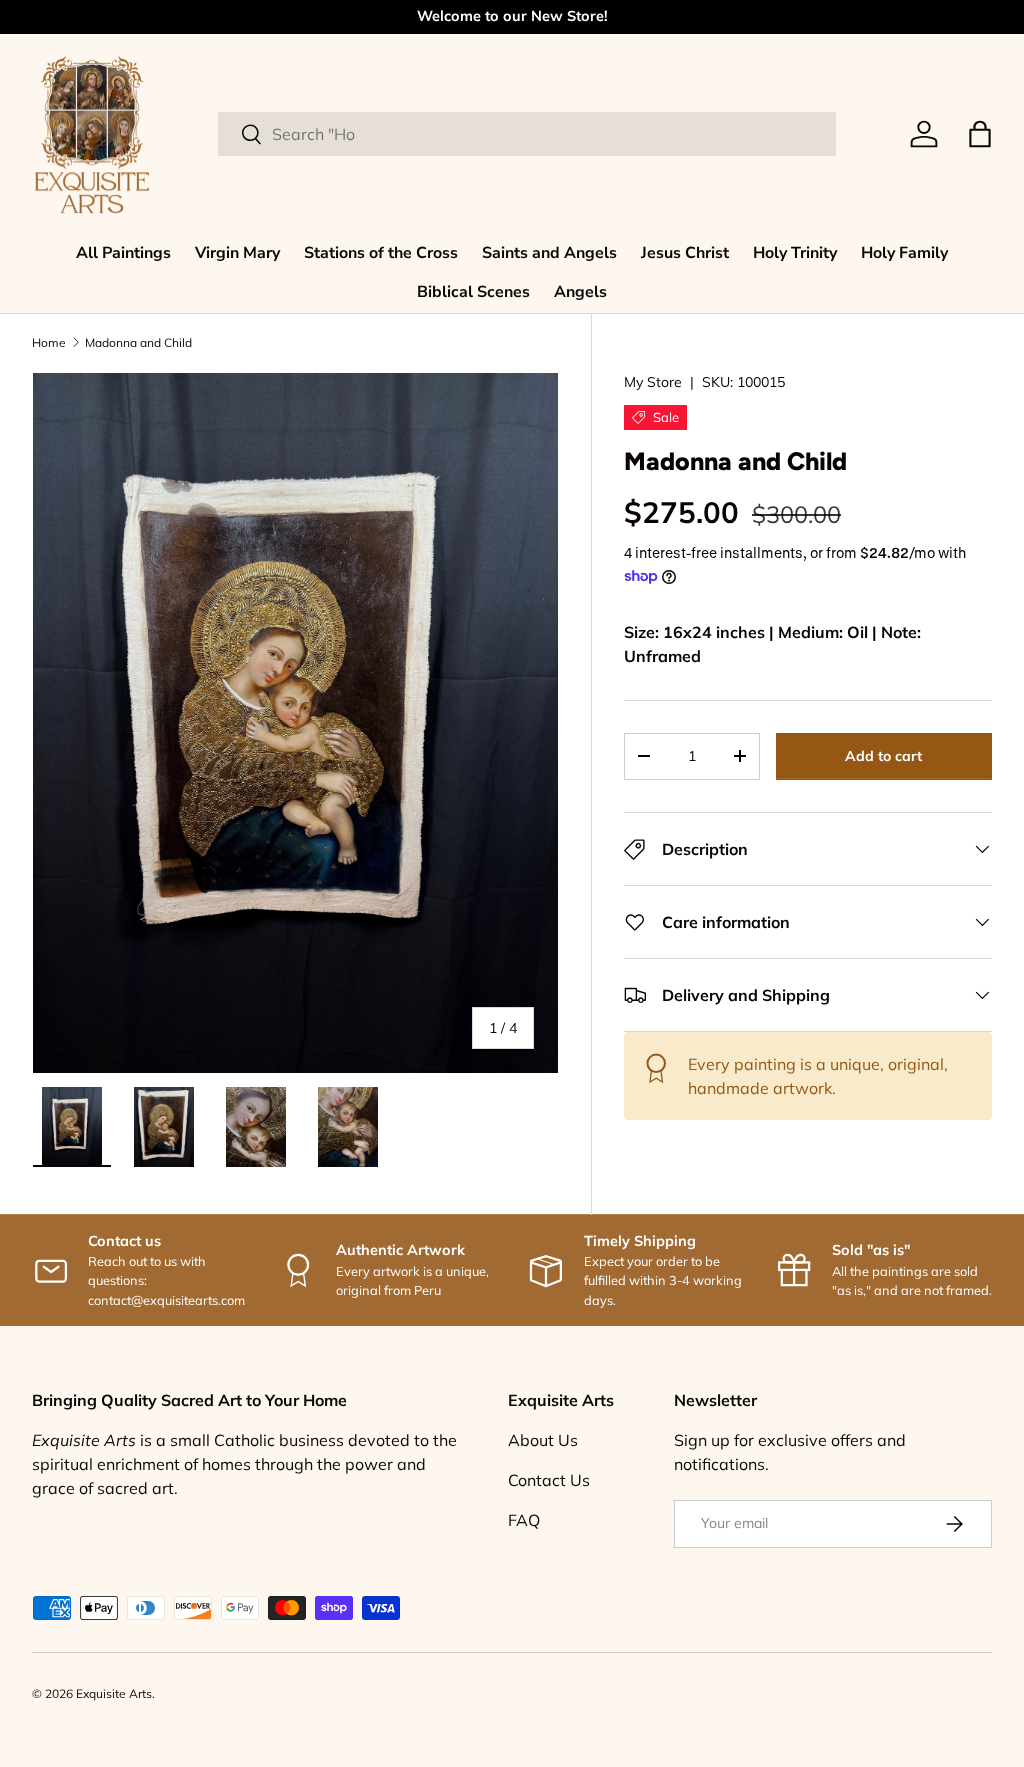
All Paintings (123, 253)
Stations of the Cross (381, 253)
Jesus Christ (685, 253)
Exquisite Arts (114, 1693)
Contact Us (549, 1480)
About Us (543, 1440)
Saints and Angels (549, 253)
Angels (580, 292)
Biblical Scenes (473, 292)
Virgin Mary (237, 253)
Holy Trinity (795, 253)
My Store (653, 382)
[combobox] (527, 134)
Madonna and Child (138, 342)
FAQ (524, 1520)
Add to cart (883, 756)
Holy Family (904, 253)
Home (49, 342)
